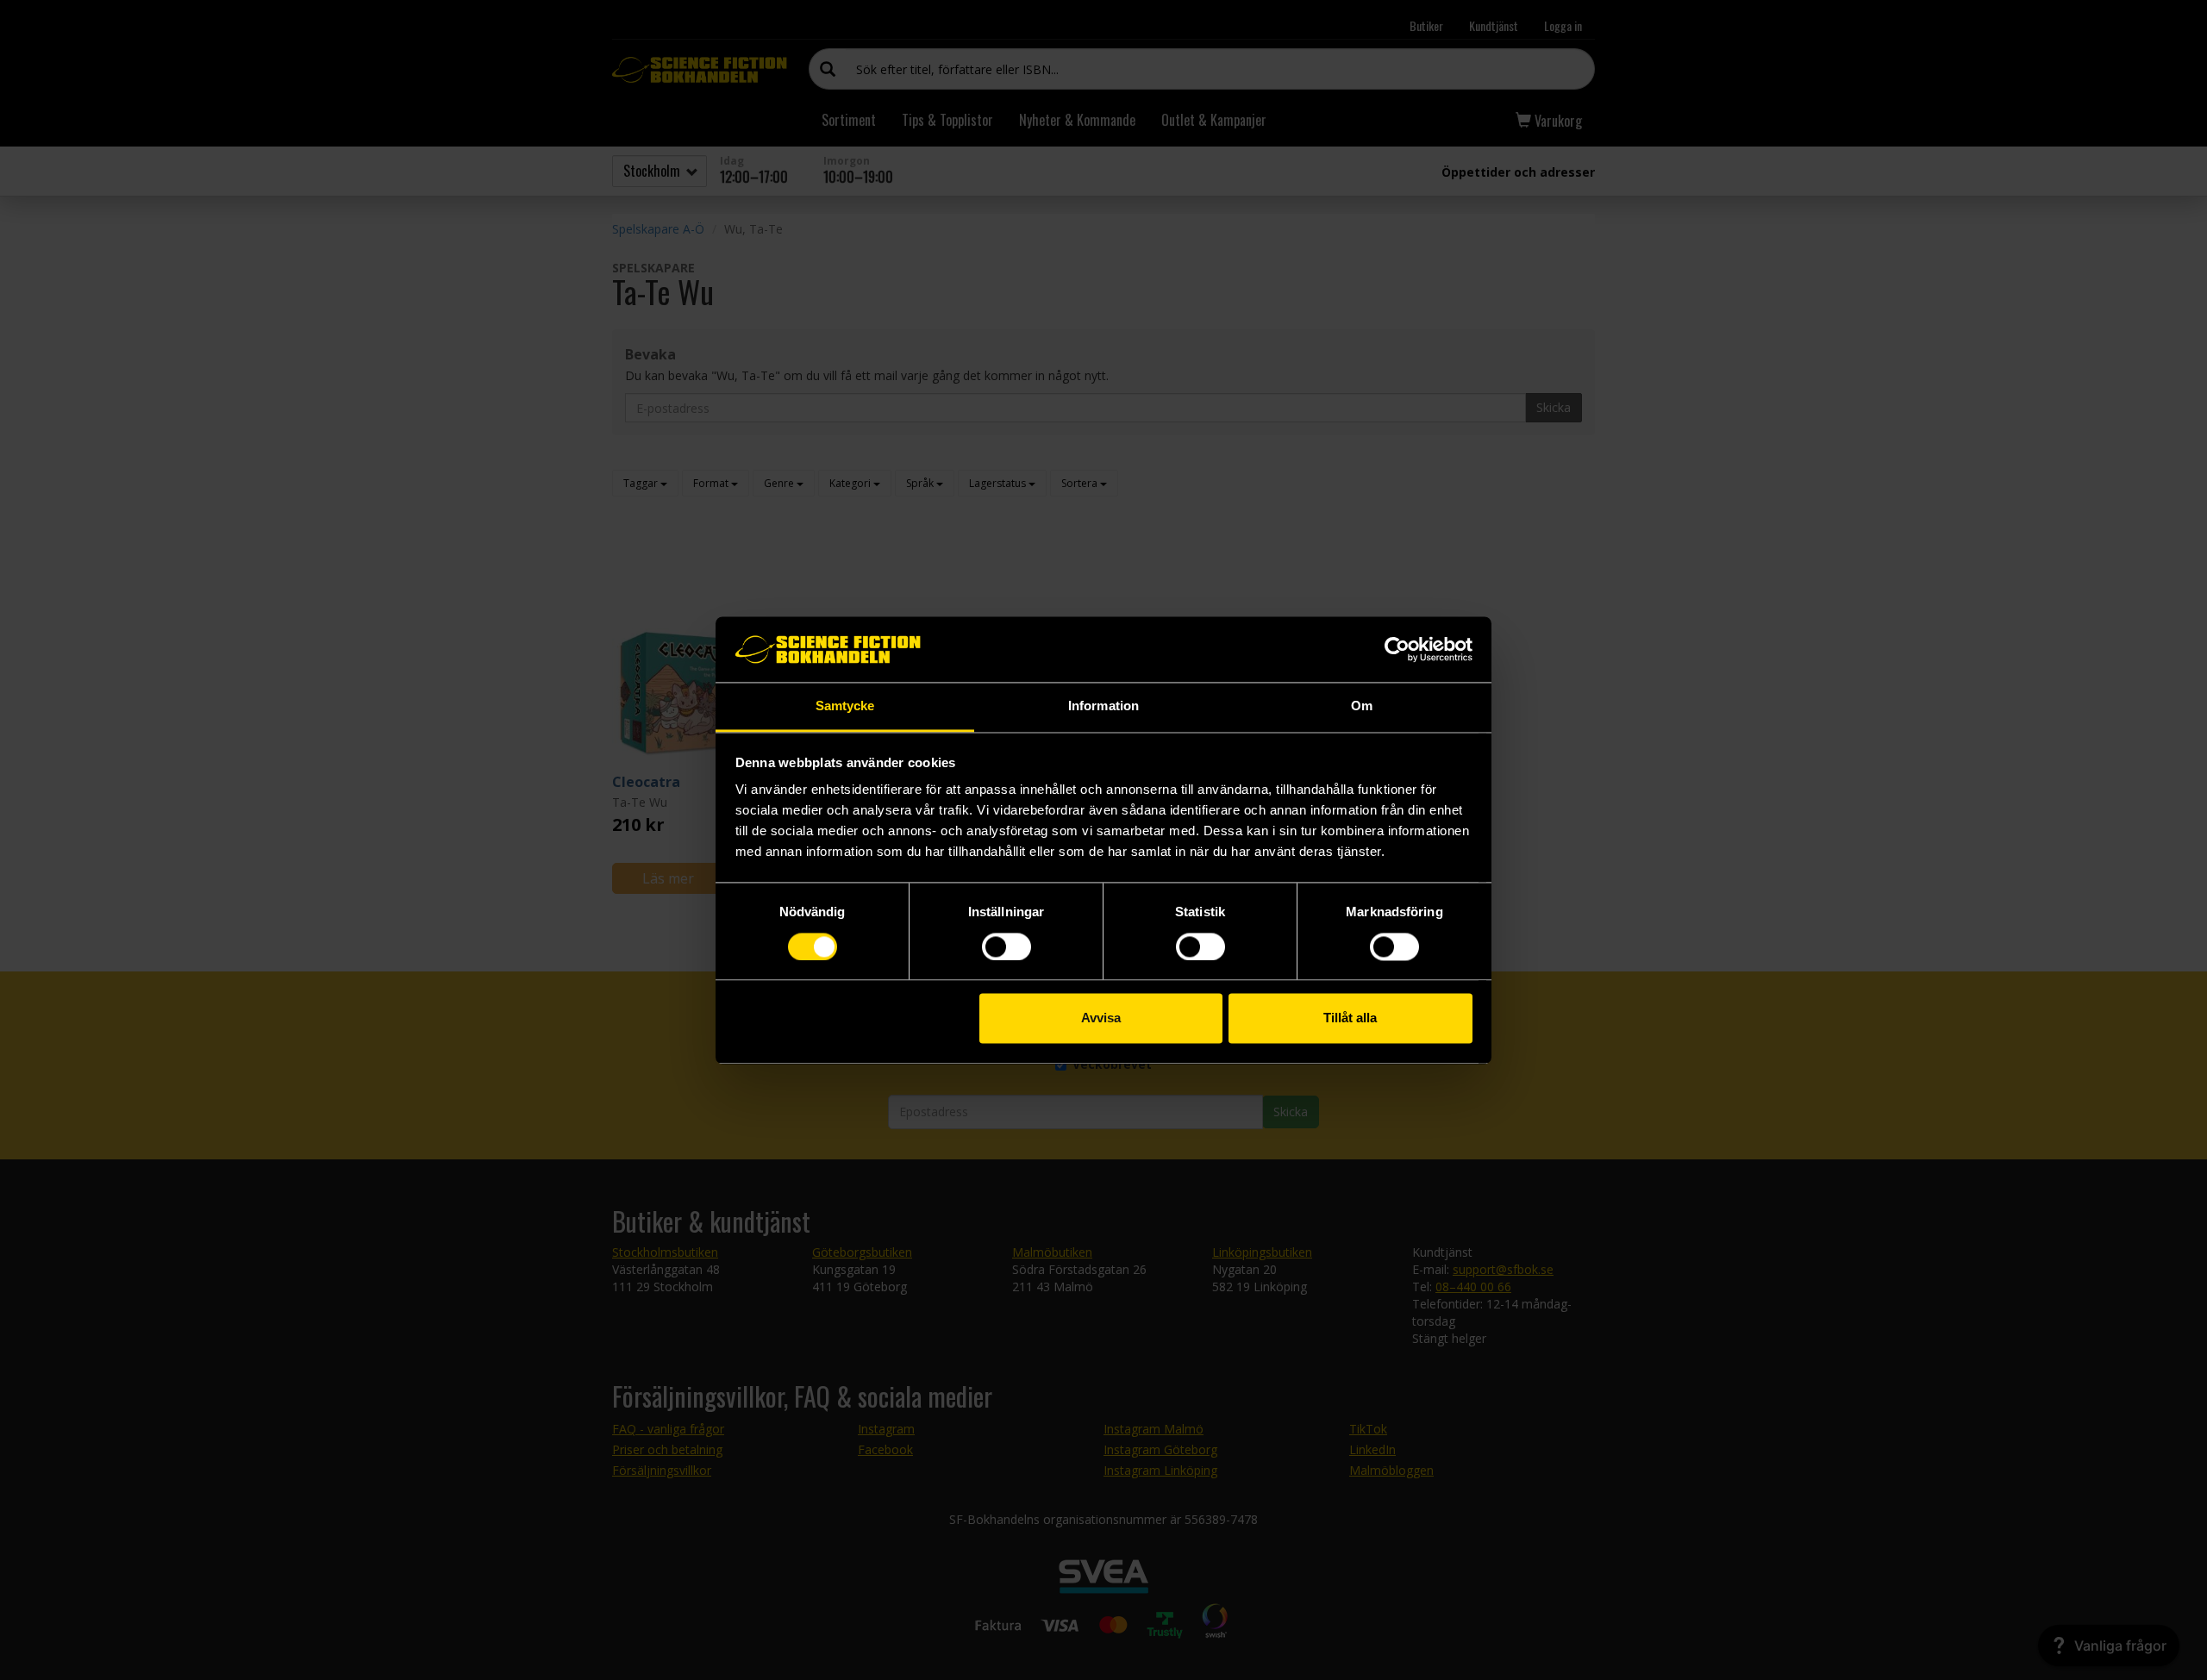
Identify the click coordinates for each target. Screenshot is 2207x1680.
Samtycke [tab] (845, 706)
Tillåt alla (1350, 1018)
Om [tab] (1362, 706)
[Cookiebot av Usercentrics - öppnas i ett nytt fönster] (1397, 649)
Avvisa (1101, 1018)
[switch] (1007, 946)
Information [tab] (1103, 706)
